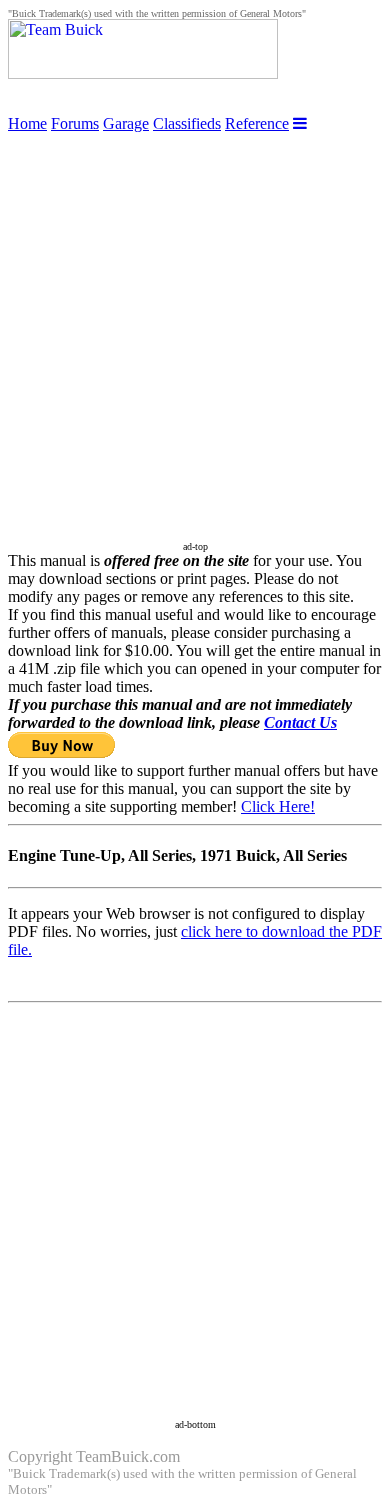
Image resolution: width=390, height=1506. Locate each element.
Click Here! (278, 806)
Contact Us (300, 722)
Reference (257, 123)
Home (27, 123)
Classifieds (187, 123)
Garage (126, 123)
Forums (75, 123)
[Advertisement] (195, 328)
